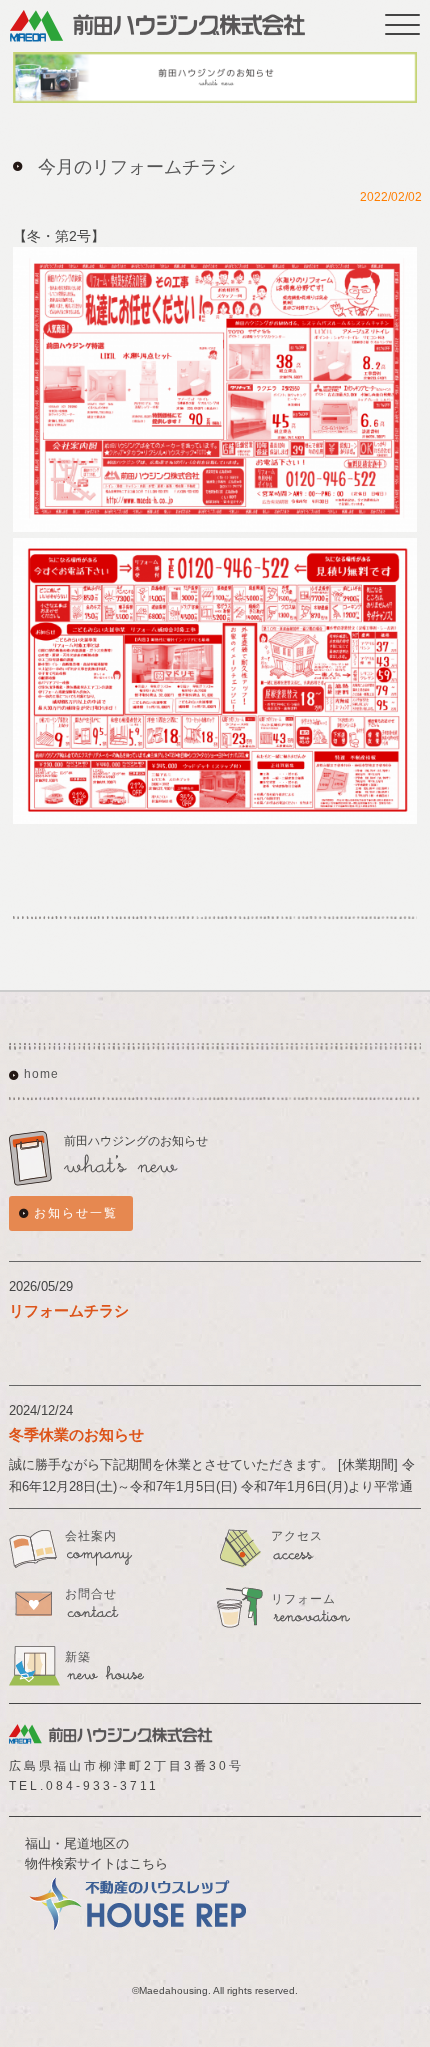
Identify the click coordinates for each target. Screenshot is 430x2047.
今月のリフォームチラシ (137, 167)
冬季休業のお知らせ (76, 1434)
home (41, 1074)
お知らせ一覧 (76, 1213)
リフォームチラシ (69, 1310)
